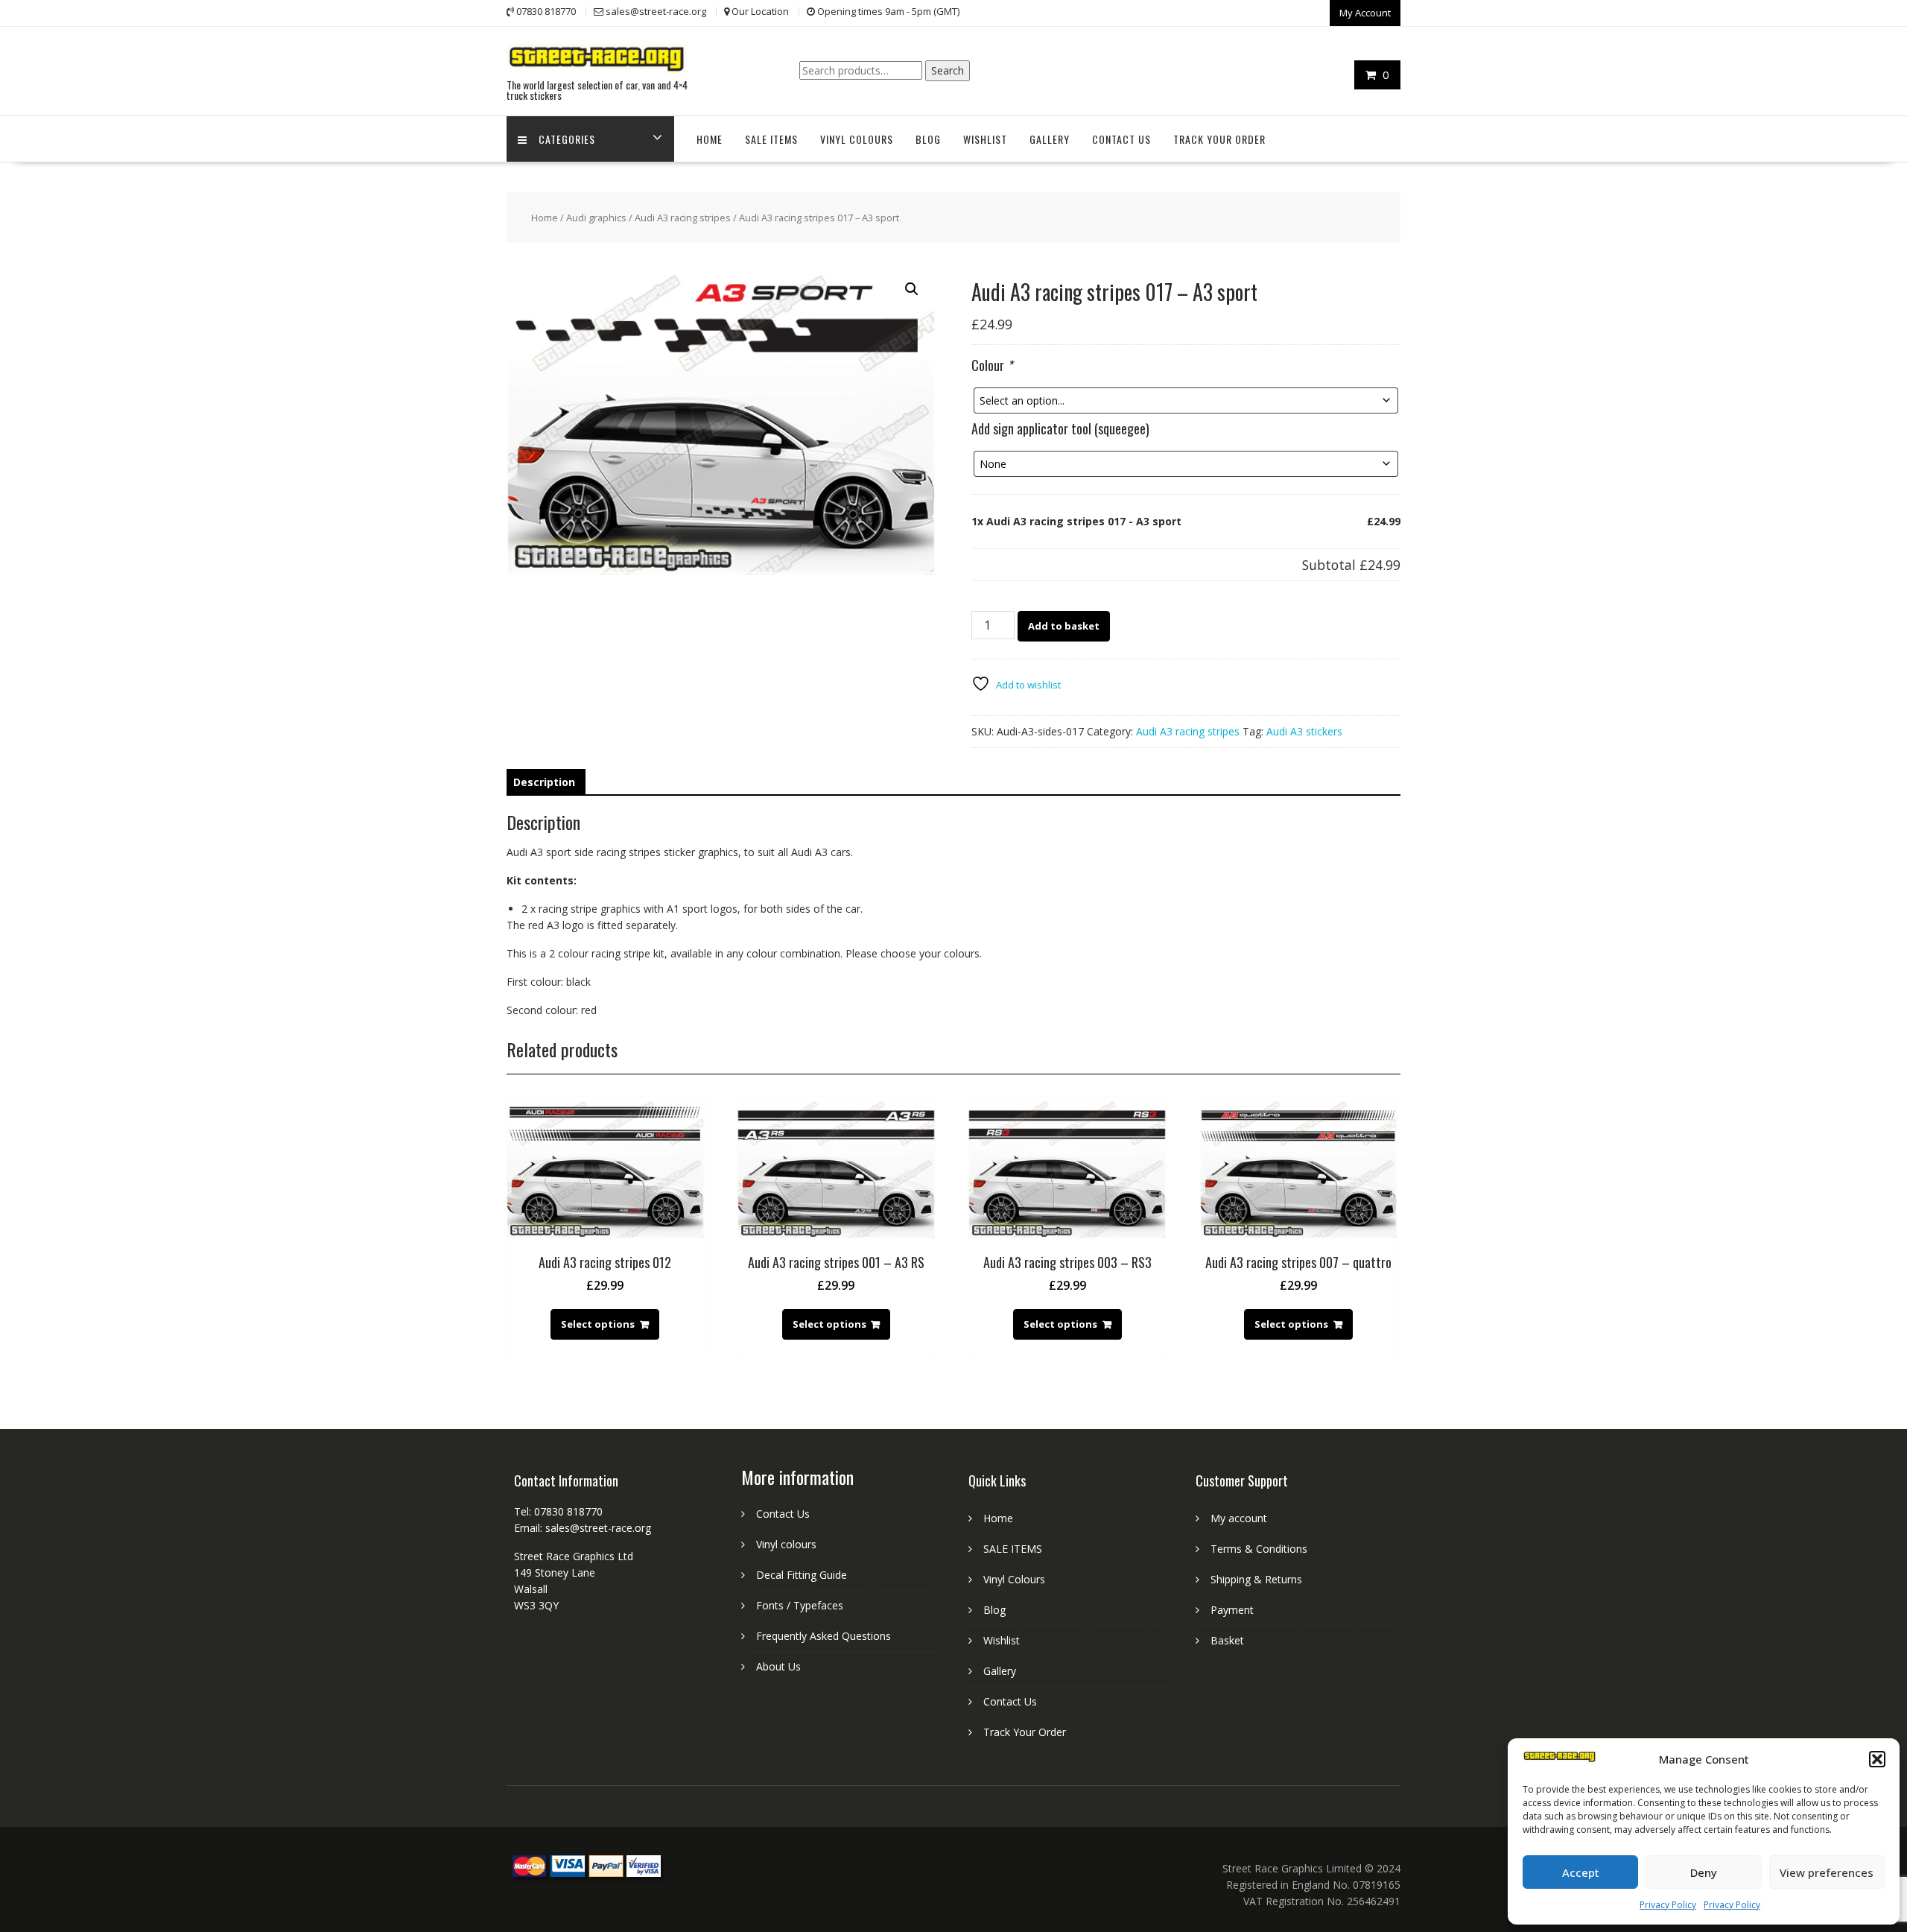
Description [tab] (544, 782)
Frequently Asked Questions (824, 1636)
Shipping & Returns (1256, 1579)
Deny (1704, 1872)
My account (1239, 1518)
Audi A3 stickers (1304, 731)
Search (948, 70)
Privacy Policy (1668, 1905)
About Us (778, 1666)
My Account (1365, 13)
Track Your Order (1219, 139)
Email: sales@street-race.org (583, 1528)
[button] (1877, 1759)
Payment (1232, 1610)
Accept (1581, 1872)
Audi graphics (596, 218)
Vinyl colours (786, 1544)
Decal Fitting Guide (802, 1575)
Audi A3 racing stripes (683, 218)
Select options (598, 1324)
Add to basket (1064, 626)
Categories (567, 139)
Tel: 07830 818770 (558, 1511)
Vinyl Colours (857, 139)
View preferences (1827, 1872)
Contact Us (1121, 139)
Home (710, 139)
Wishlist (985, 139)
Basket (1227, 1640)
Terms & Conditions (1259, 1549)
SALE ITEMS (771, 139)
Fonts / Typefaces (800, 1605)
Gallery (1050, 139)
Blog (928, 139)
